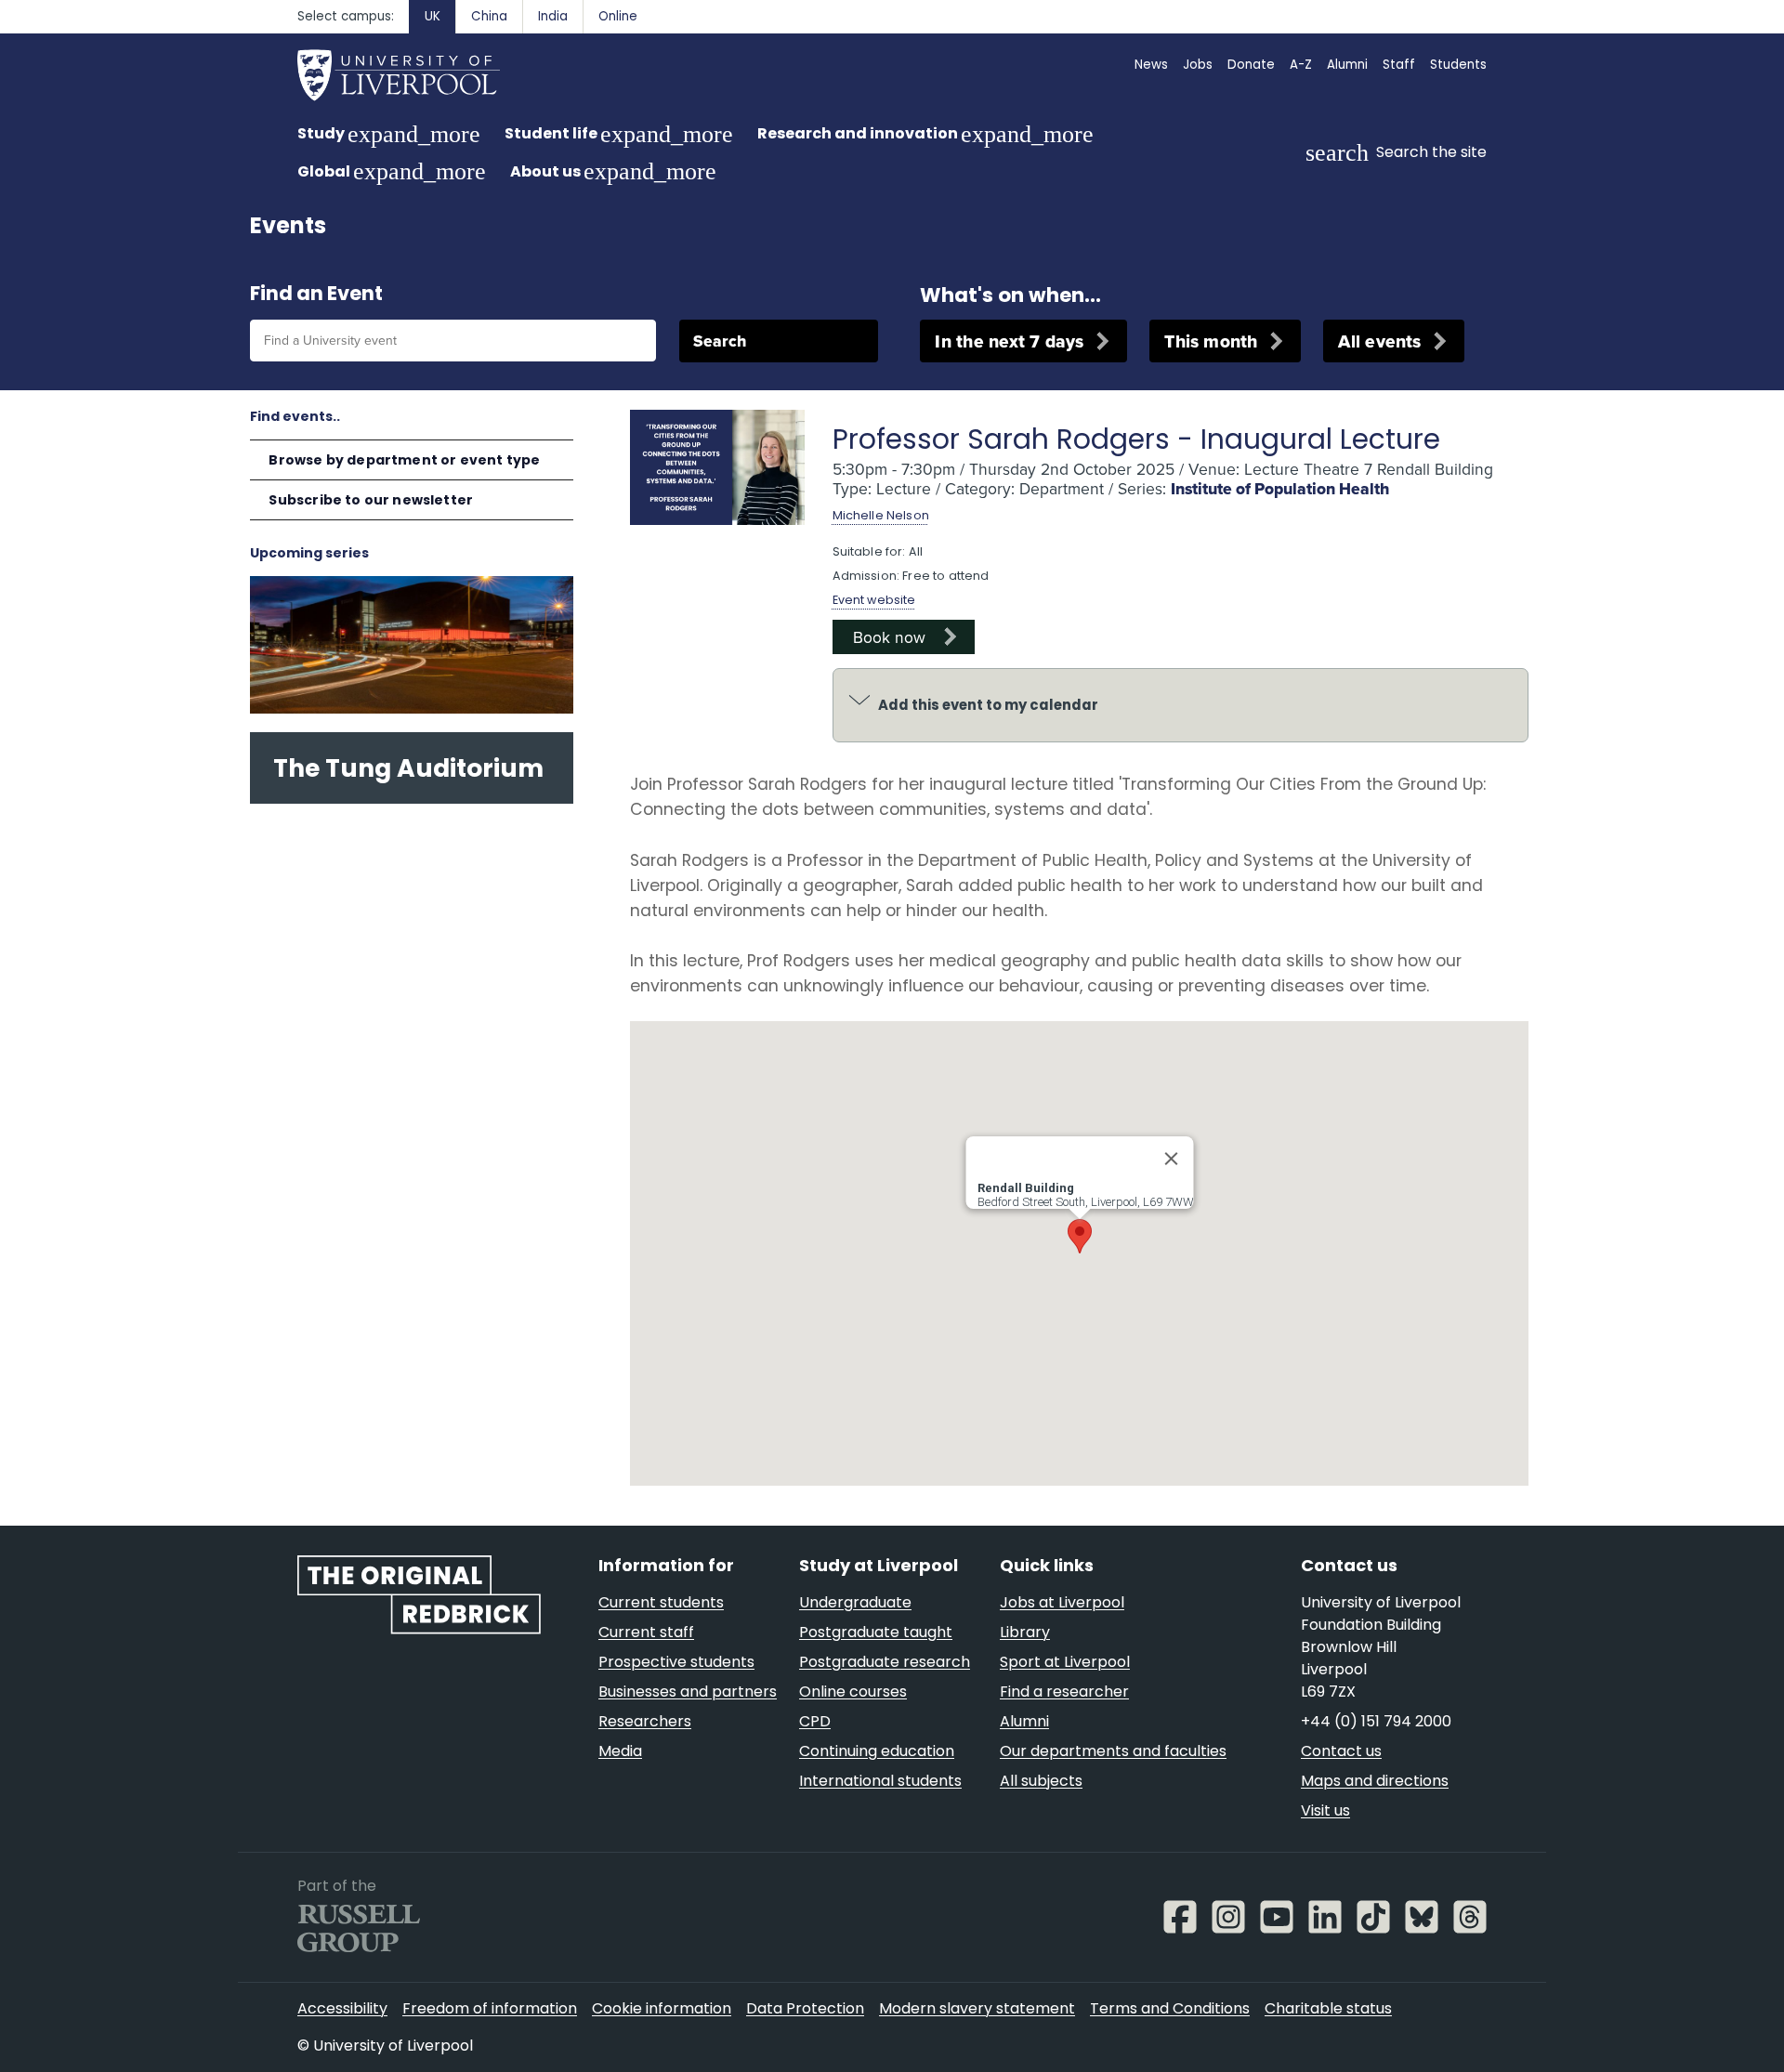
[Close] (1171, 1159)
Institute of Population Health (1280, 489)
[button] (1080, 1236)
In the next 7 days (1009, 341)
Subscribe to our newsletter (371, 500)
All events (1379, 341)
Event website (874, 600)
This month (1211, 341)
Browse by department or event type (404, 460)
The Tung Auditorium (408, 768)
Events (288, 225)
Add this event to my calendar (988, 705)
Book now (889, 636)
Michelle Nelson (881, 515)
